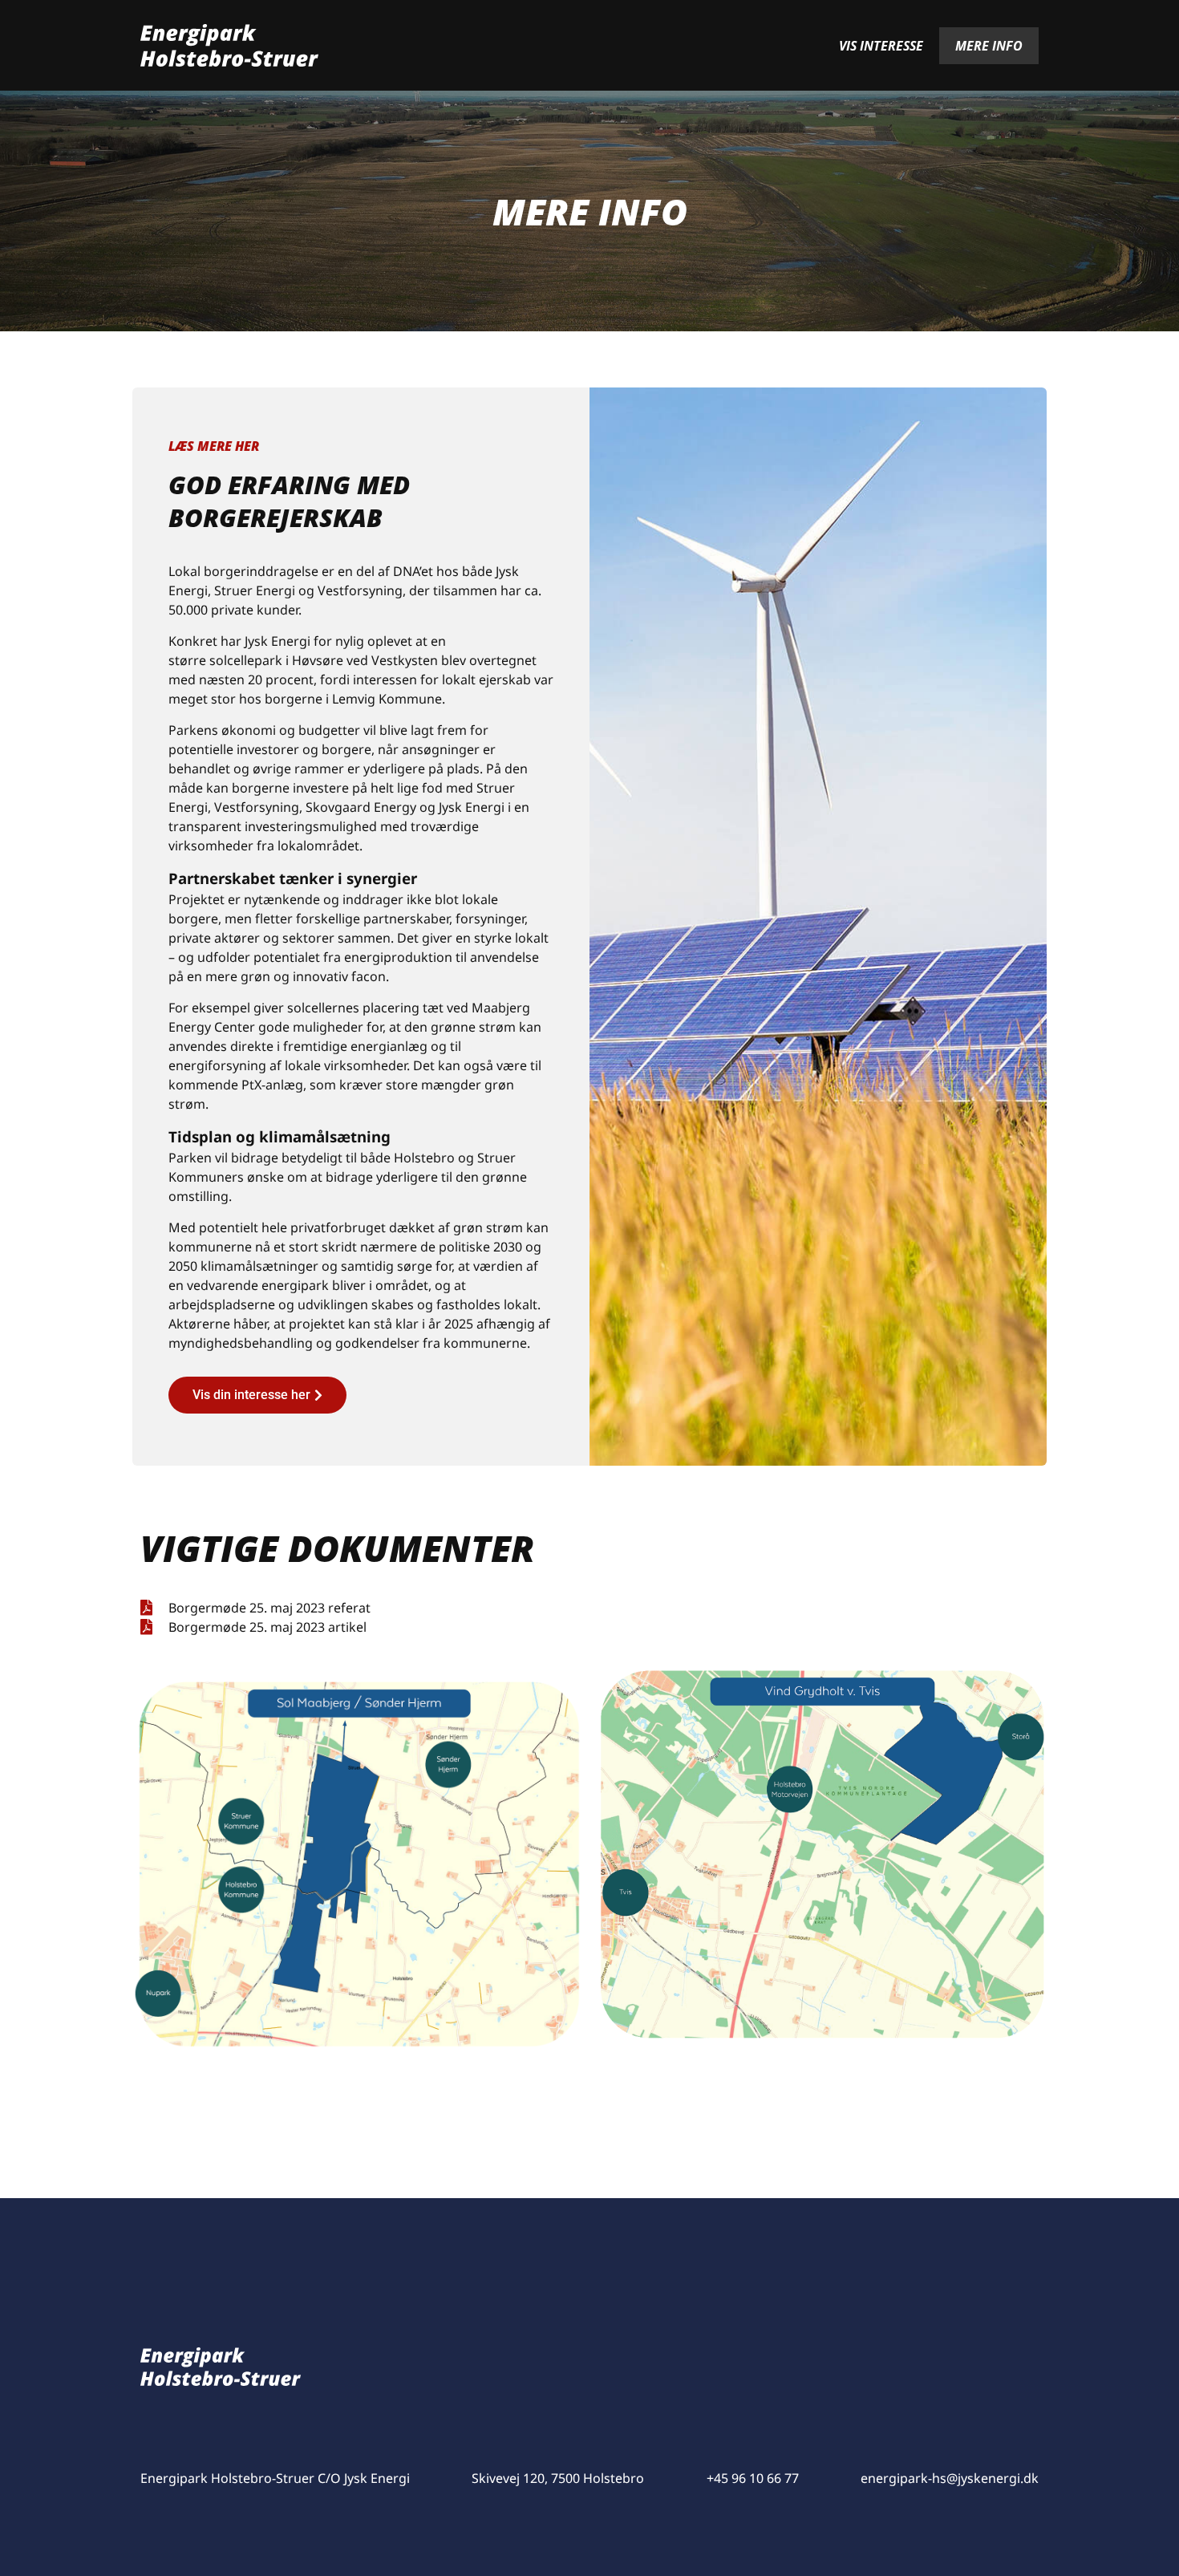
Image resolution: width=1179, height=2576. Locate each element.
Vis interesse (881, 46)
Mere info (989, 46)
